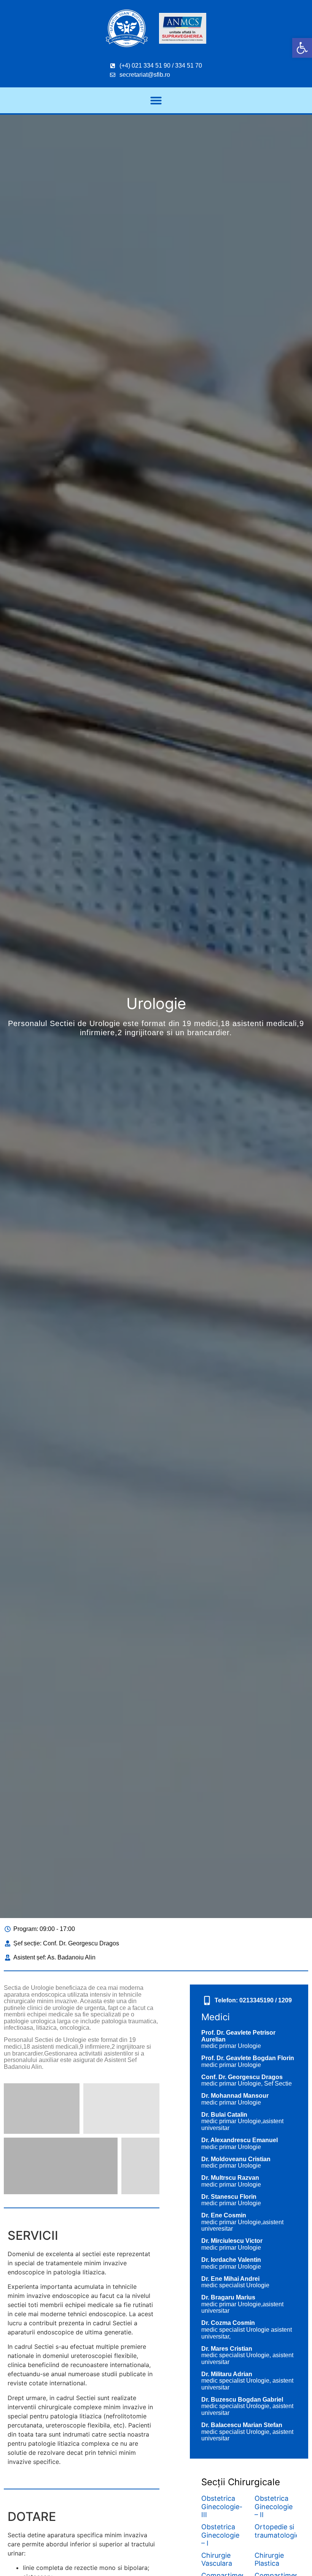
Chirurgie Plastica (269, 2559)
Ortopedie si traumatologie (277, 2531)
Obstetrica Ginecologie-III (222, 2506)
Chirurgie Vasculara (217, 2559)
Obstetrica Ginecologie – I (220, 2535)
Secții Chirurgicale (241, 2482)
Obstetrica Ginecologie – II (274, 2506)
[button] (302, 48)
